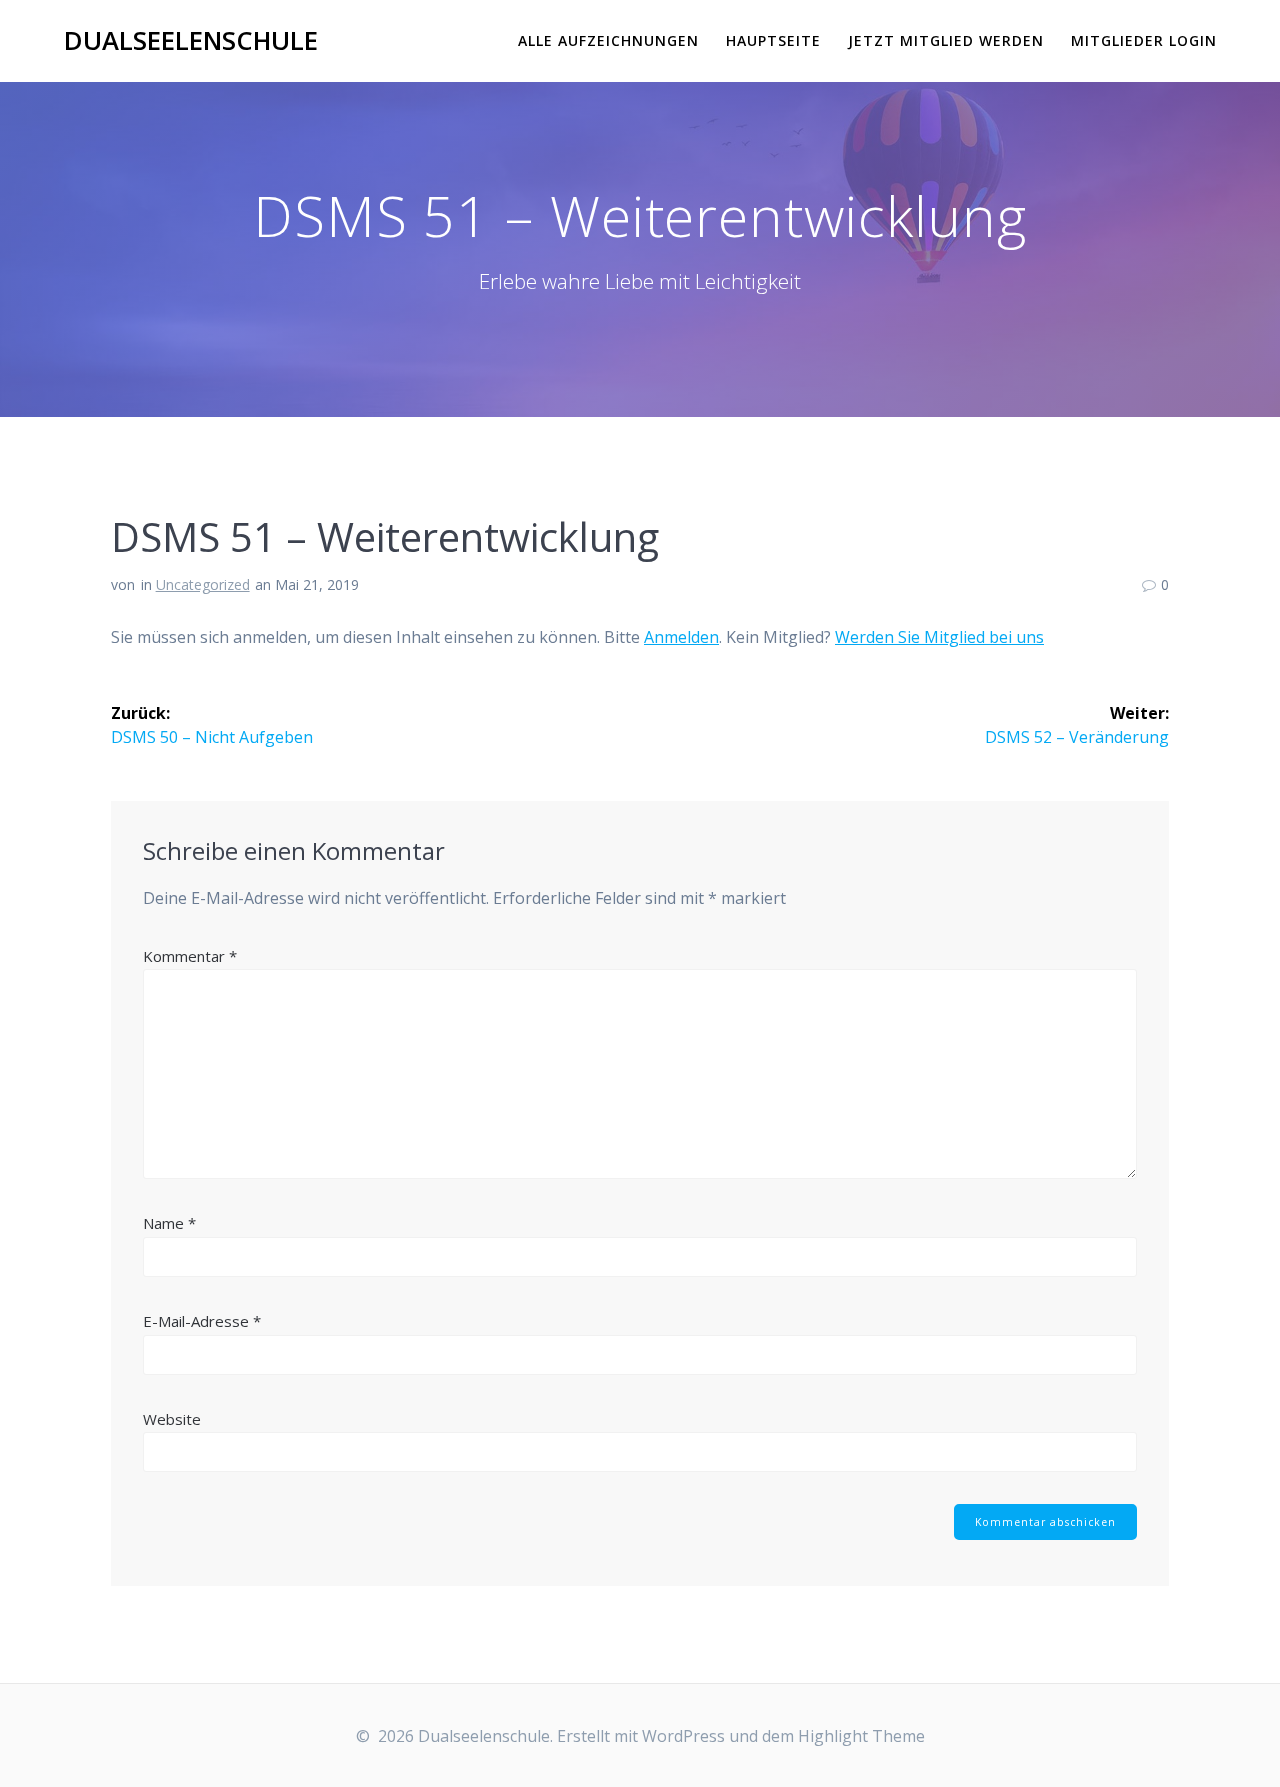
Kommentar (190, 956)
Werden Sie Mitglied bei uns (939, 637)
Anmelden (681, 637)
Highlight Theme (861, 1736)
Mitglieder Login (1144, 40)
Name (169, 1223)
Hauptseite (773, 40)
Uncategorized (203, 584)
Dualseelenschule (191, 41)
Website (172, 1419)
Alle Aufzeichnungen (608, 40)
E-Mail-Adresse (202, 1321)
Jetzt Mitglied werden (946, 40)
